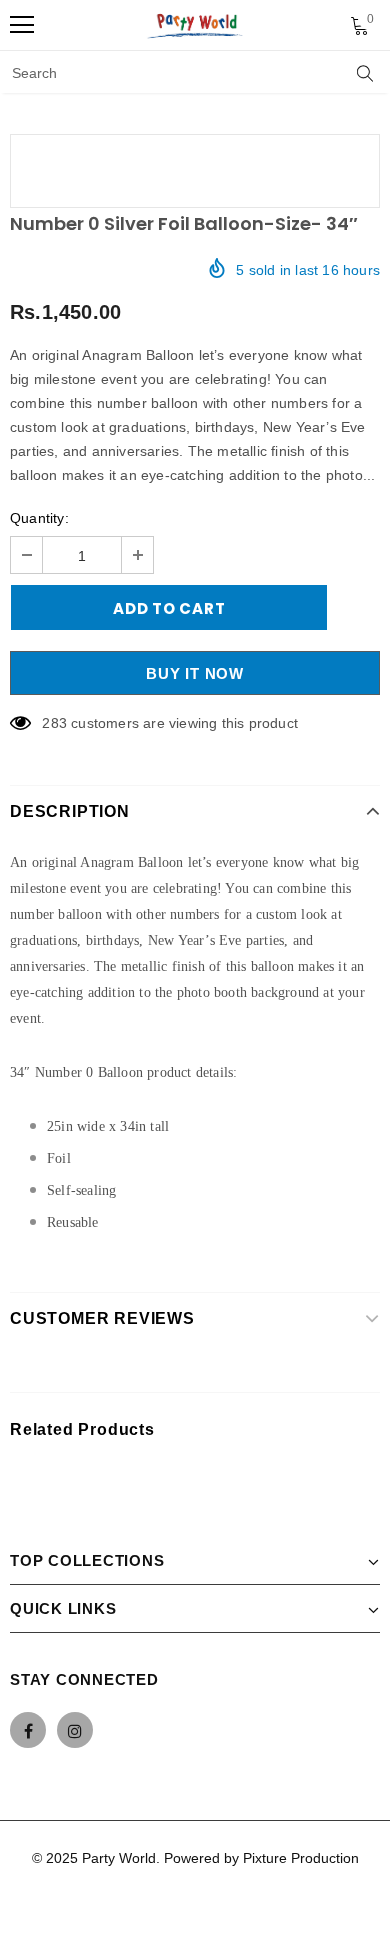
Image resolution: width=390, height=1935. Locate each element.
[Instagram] (75, 1730)
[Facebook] (28, 1730)
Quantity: (39, 518)
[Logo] (196, 25)
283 (54, 723)
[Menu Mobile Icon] (22, 25)
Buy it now (195, 673)
